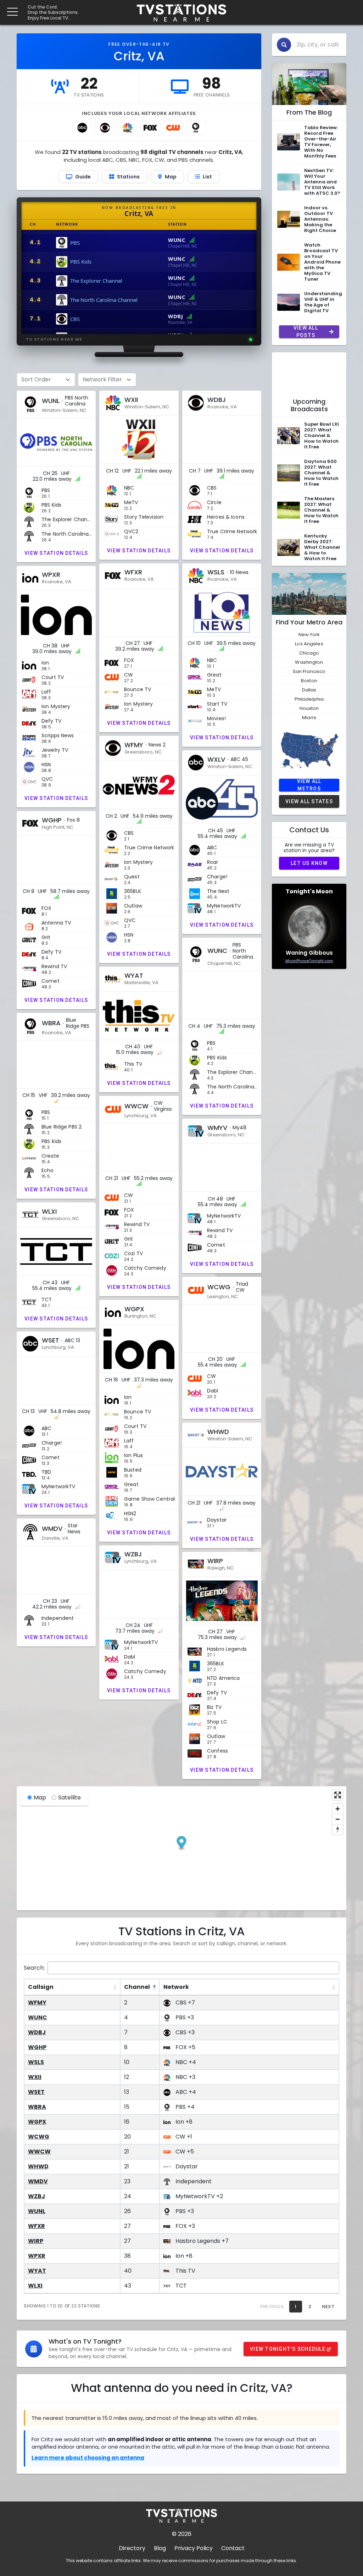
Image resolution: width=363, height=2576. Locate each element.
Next (328, 2307)
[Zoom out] (338, 1819)
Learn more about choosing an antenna (88, 2458)
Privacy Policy (194, 2548)
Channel (137, 1987)
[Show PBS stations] (196, 128)
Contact (233, 2548)
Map (40, 1797)
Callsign (41, 1987)
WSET (36, 2092)
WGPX (37, 2122)
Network (176, 1987)
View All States (309, 801)
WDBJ (37, 2032)
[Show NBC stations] (128, 128)
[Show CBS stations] (105, 128)
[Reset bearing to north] (338, 1829)
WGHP (37, 2047)
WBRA (37, 2107)
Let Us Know (309, 863)
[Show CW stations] (173, 128)
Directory (132, 2548)
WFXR (37, 2226)
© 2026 (182, 2534)
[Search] (284, 45)
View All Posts (306, 332)
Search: (34, 1968)
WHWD (38, 2166)
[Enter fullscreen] (338, 1795)
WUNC (38, 2017)
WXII (35, 2077)
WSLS (36, 2062)
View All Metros (309, 785)
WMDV (38, 2181)
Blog (160, 2548)
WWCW (39, 2152)
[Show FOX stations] (150, 128)
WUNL (37, 2211)
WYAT (37, 2271)
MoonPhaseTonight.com (309, 961)
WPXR (37, 2256)
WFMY (37, 2003)
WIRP (36, 2241)
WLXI (35, 2286)
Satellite (69, 1797)
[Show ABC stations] (82, 128)
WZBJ (37, 2196)
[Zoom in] (338, 1809)
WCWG (39, 2137)
